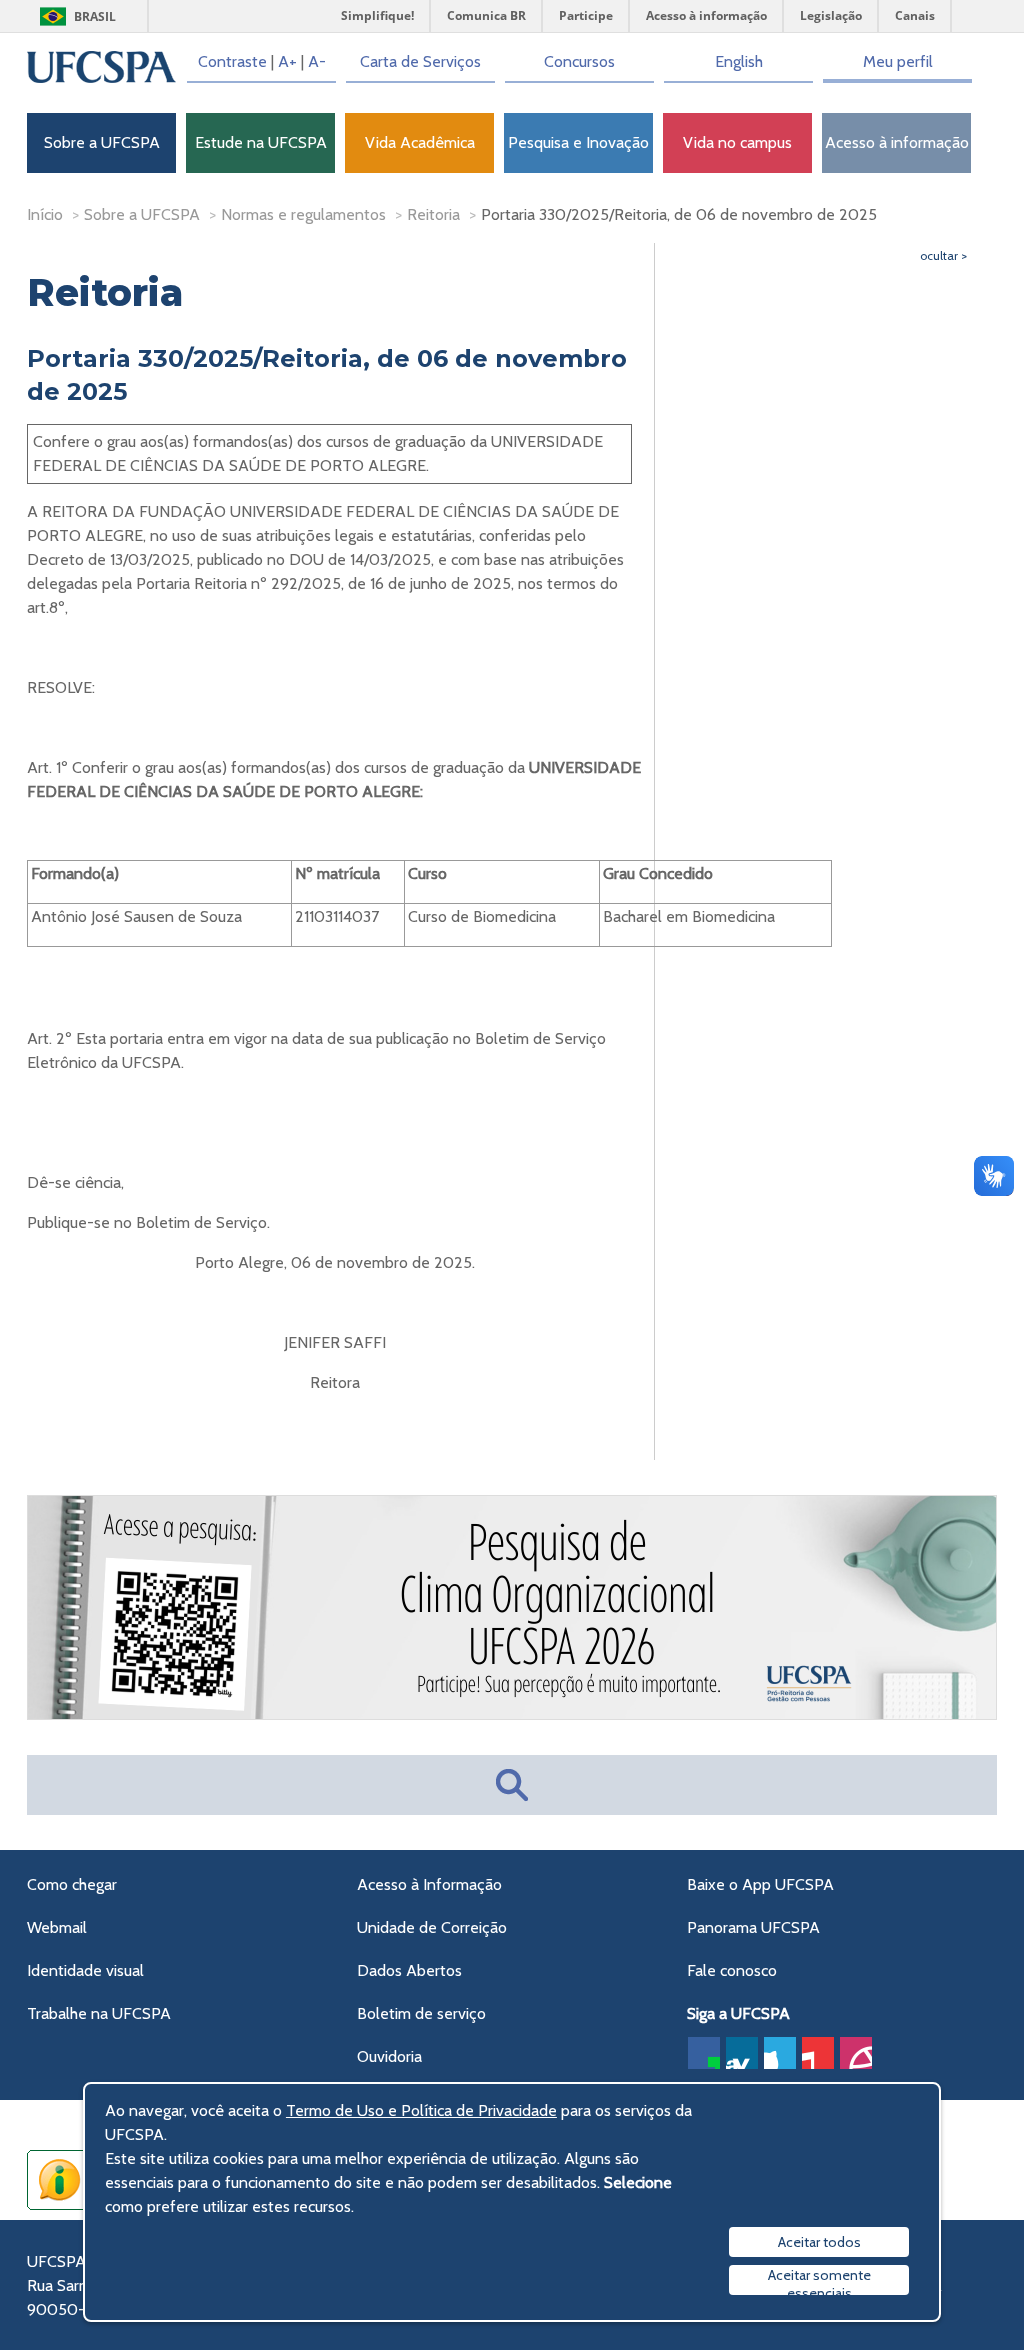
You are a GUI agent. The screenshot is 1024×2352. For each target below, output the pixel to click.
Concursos (579, 61)
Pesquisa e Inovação (578, 142)
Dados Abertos (409, 1970)
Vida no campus (737, 142)
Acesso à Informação (429, 1884)
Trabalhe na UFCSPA (99, 2013)
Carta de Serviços (420, 61)
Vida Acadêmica (420, 142)
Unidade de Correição (432, 1927)
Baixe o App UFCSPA (760, 1884)
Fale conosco (732, 1970)
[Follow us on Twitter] (780, 2053)
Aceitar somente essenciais (819, 2280)
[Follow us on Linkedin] (742, 2053)
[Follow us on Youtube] (818, 2053)
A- (317, 61)
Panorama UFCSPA (753, 1927)
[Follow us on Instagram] (856, 2053)
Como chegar (72, 1884)
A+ (287, 61)
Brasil (95, 16)
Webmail (57, 1927)
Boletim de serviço (421, 2013)
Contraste (232, 61)
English (739, 61)
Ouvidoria (389, 2056)
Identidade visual (85, 1970)
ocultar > (943, 255)
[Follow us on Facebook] (704, 2053)
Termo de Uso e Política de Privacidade (421, 2110)
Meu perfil (898, 61)
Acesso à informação (897, 142)
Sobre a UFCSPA (102, 142)
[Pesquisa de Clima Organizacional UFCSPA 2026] (513, 1715)
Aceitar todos (819, 2242)
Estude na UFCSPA (261, 142)
